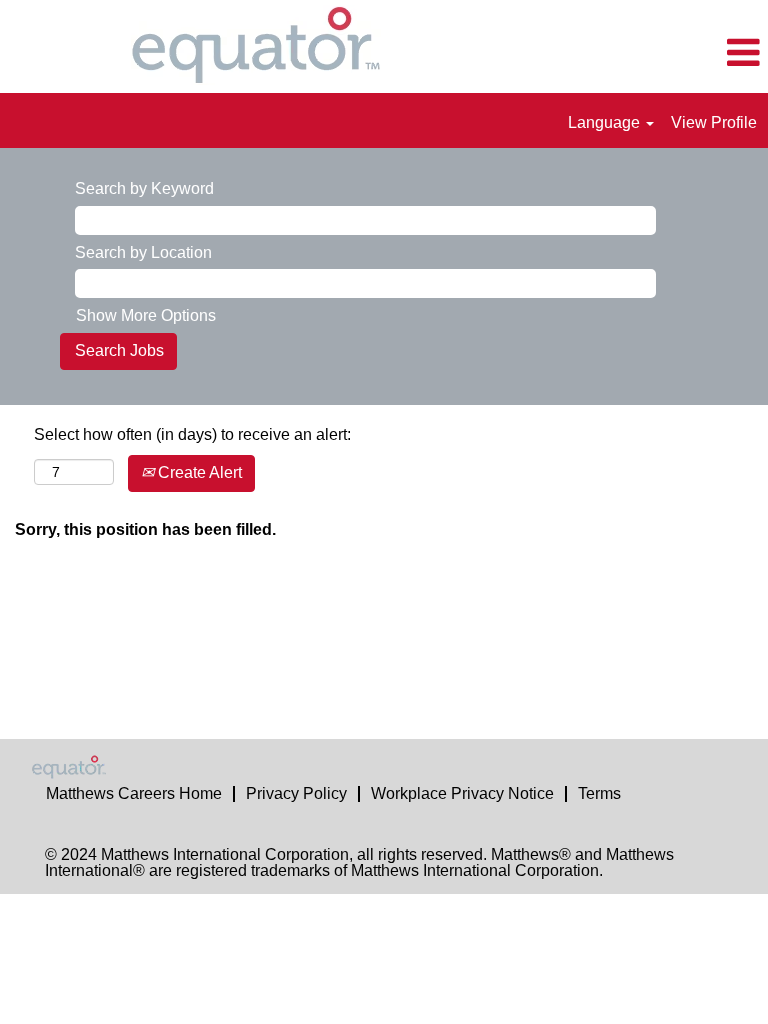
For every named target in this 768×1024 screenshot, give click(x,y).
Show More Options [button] (146, 315)
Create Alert (198, 472)
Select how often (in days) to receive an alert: (192, 434)
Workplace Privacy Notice (462, 793)
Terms (599, 793)
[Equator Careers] (81, 767)
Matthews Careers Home (134, 793)
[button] (640, 54)
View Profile (714, 122)
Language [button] (606, 122)
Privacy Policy (296, 793)
